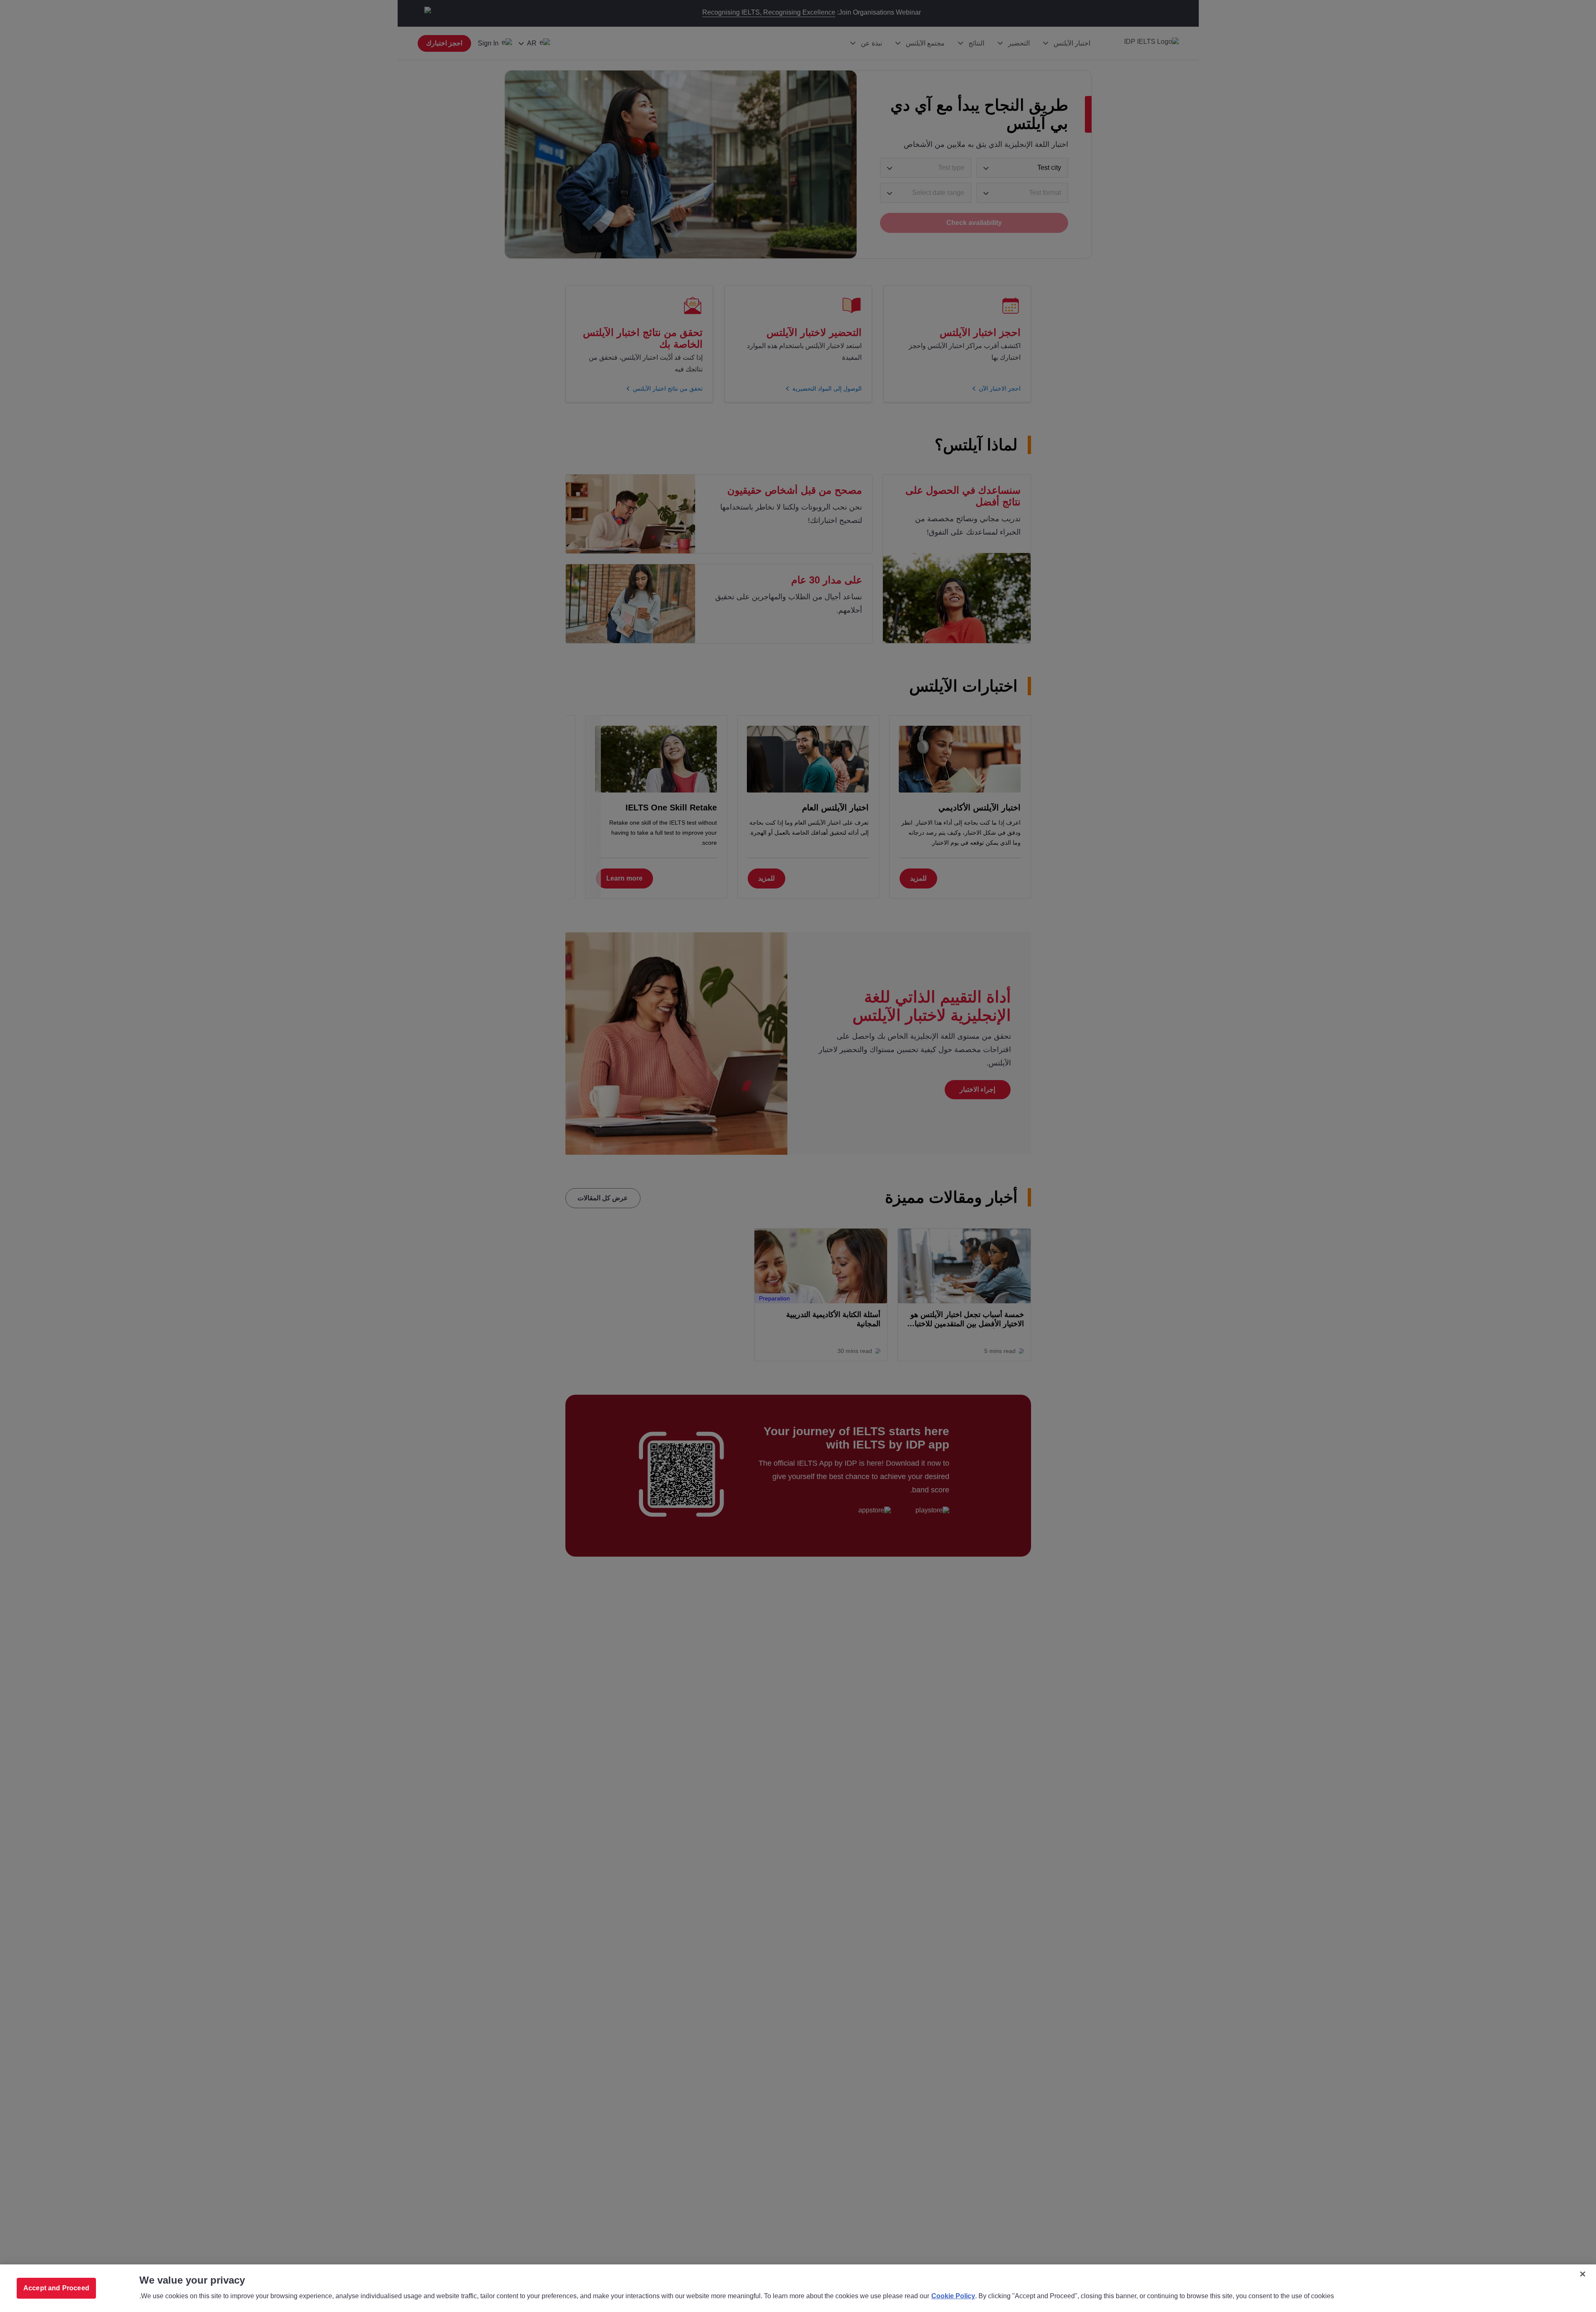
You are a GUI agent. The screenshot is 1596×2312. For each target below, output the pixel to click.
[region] (798, 2288)
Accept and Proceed (56, 2288)
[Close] (1583, 2274)
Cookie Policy (953, 2296)
